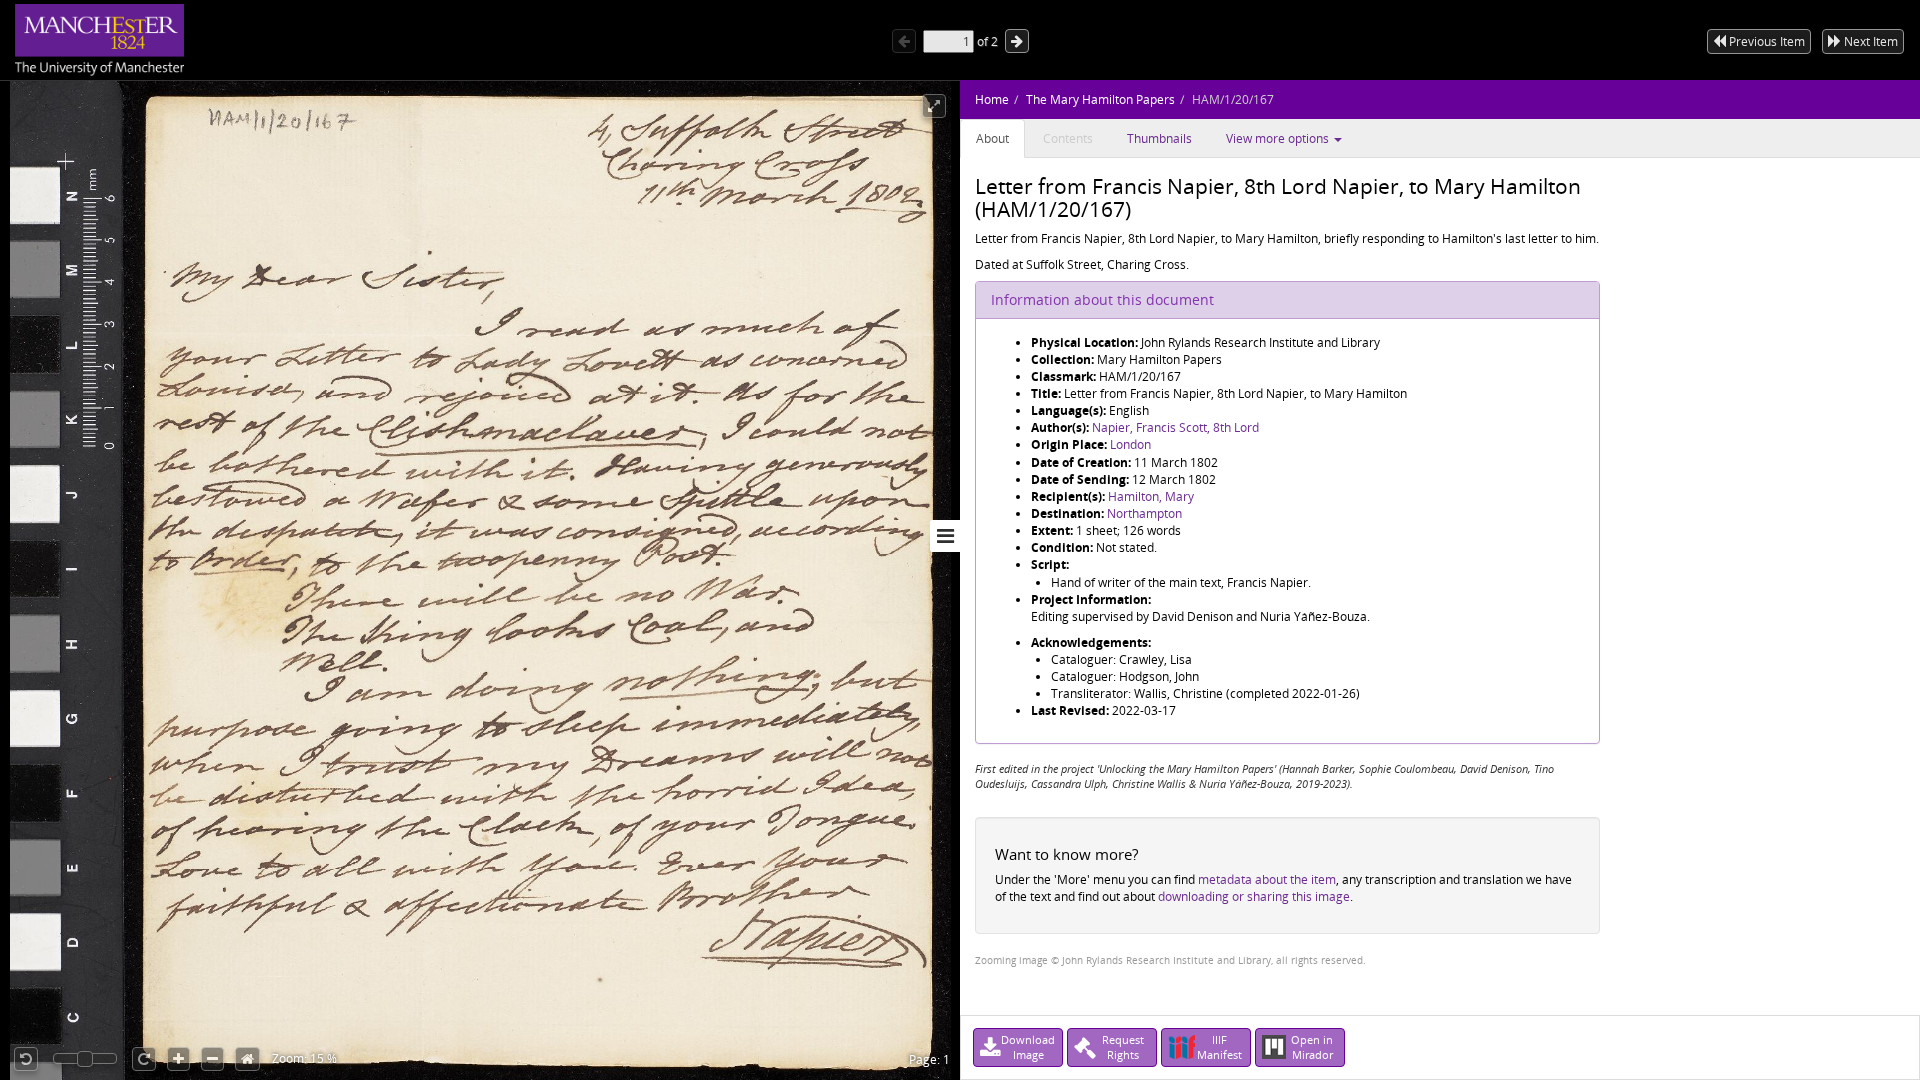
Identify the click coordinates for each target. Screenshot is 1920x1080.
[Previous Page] (904, 41)
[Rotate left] (26, 1059)
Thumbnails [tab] (1159, 138)
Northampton (1144, 513)
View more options (1279, 138)
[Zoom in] (178, 1059)
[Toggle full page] (934, 106)
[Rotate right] (144, 1059)
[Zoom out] (212, 1059)
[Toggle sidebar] (945, 536)
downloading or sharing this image (1254, 896)
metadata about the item (1267, 879)
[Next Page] (1017, 41)
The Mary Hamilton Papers (1100, 99)
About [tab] (992, 138)
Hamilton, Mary (1151, 496)
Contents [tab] (1068, 138)
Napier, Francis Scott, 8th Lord (1175, 427)
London (1130, 444)
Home (992, 99)
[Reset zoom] (247, 1059)
